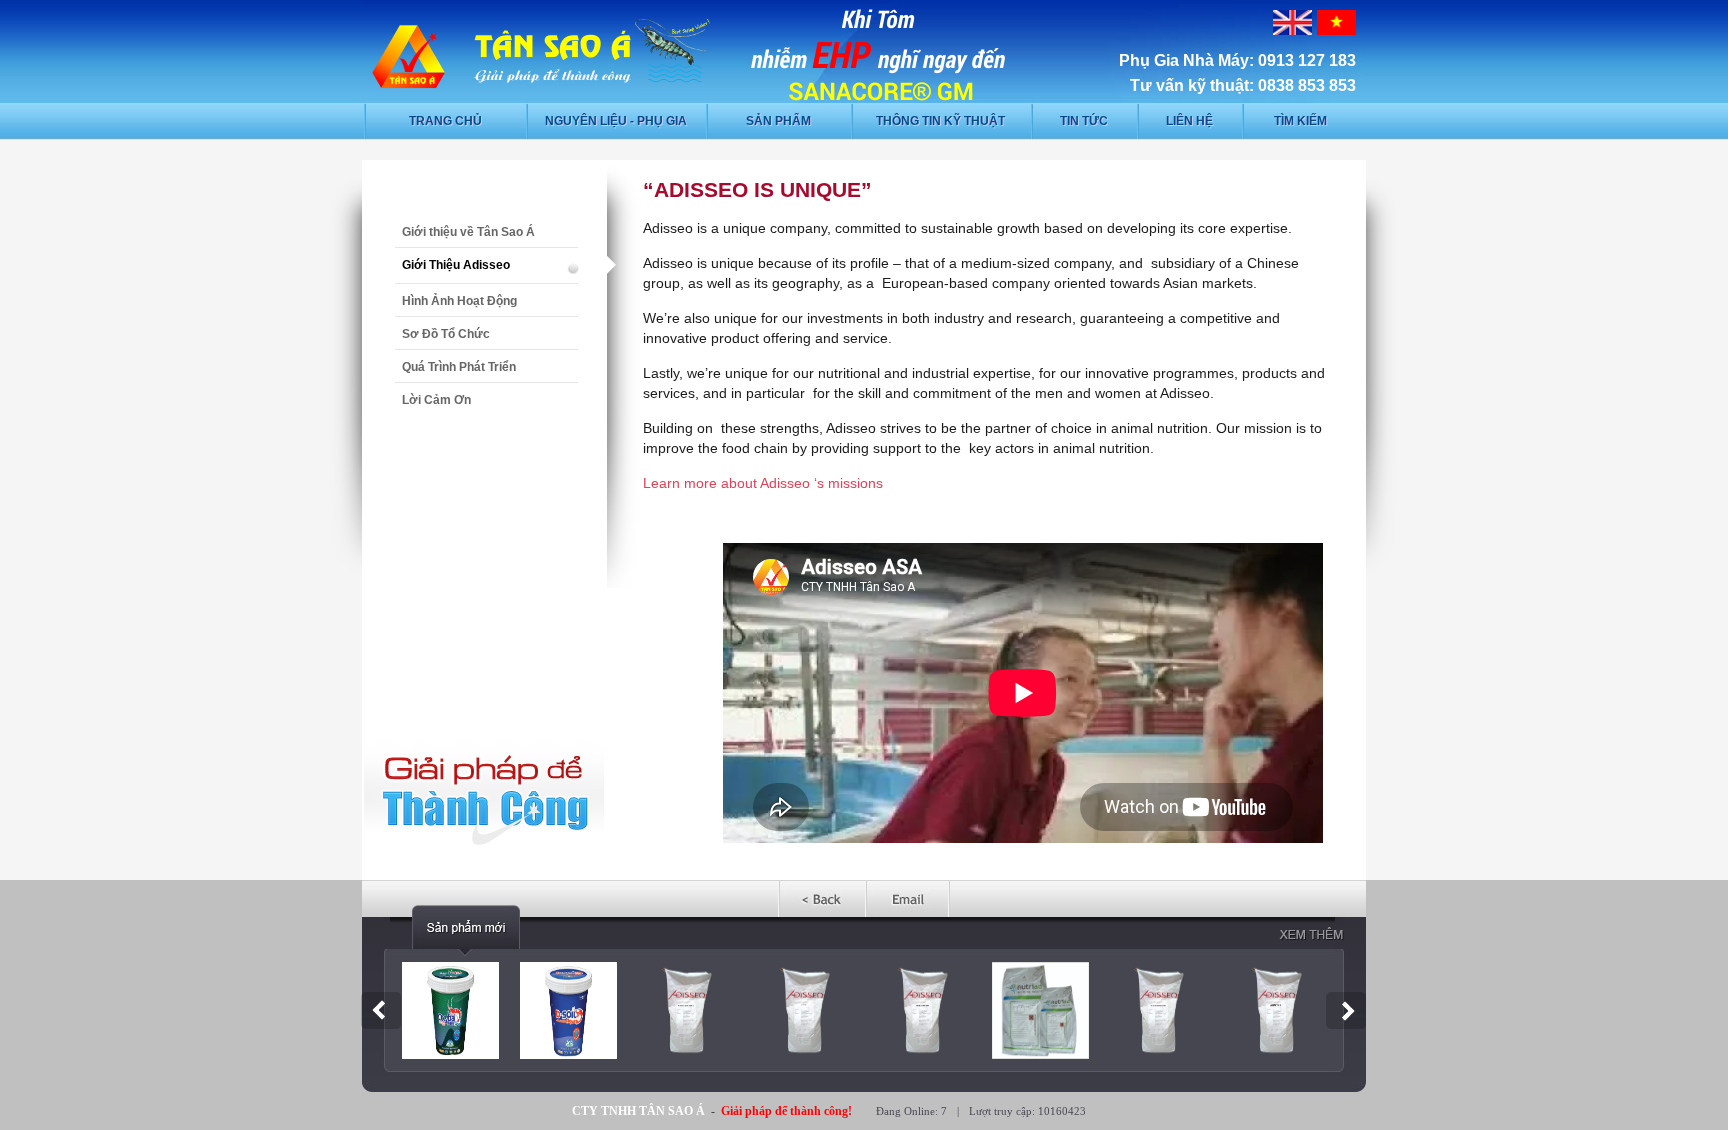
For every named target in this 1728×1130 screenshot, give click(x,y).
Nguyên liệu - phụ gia (616, 121)
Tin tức (1084, 121)
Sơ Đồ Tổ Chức (446, 334)
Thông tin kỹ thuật (940, 121)
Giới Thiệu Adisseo (456, 265)
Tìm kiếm (1300, 121)
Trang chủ (445, 121)
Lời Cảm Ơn (436, 400)
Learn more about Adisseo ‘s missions (763, 483)
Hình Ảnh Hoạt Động (459, 301)
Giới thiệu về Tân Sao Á (468, 232)
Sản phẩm (778, 121)
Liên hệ (1189, 121)
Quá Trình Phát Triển (459, 367)
